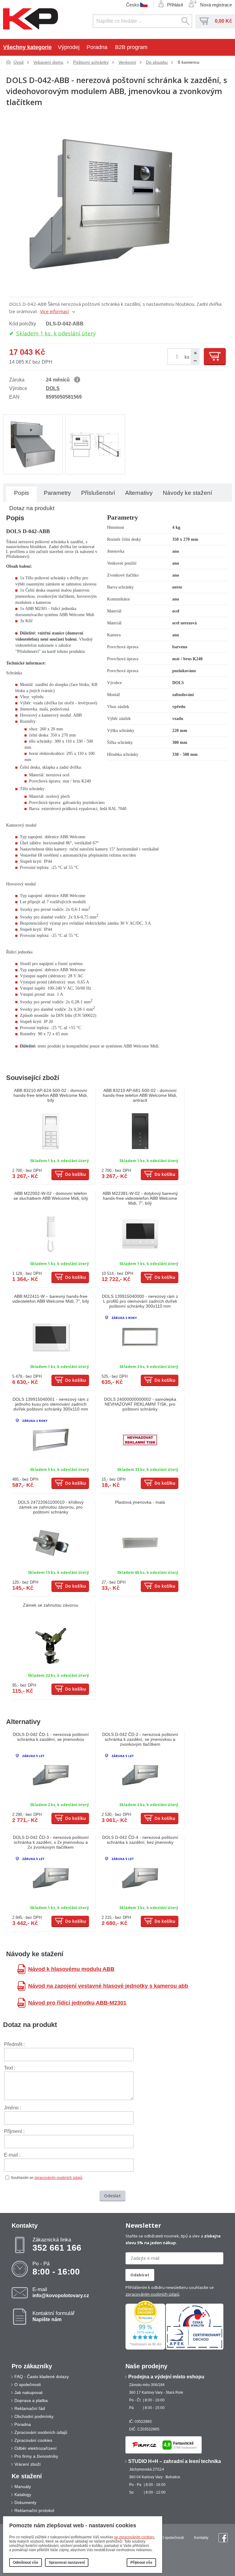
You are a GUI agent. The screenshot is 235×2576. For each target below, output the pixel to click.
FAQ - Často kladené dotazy (42, 2377)
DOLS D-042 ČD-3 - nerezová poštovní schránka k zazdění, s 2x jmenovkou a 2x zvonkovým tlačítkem (51, 1842)
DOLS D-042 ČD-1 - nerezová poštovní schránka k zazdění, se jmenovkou (51, 1737)
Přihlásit (175, 5)
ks (187, 357)
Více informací (54, 311)
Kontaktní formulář (54, 2316)
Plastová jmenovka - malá (140, 1502)
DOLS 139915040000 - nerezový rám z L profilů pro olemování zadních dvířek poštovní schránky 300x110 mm (140, 1301)
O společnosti (28, 2385)
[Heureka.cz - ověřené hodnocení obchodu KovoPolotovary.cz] (145, 2348)
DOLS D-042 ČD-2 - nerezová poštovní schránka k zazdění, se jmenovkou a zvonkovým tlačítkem (140, 1739)
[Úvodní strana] (31, 19)
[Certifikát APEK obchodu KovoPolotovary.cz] (195, 2348)
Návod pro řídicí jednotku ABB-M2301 (77, 2003)
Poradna (97, 47)
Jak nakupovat (28, 2392)
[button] (195, 353)
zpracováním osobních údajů (58, 2178)
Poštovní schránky (91, 62)
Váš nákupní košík (204, 21)
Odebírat (140, 2275)
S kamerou (188, 62)
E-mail (61, 2292)
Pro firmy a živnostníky (36, 2456)
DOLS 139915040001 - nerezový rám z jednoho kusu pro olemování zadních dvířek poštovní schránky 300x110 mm (51, 1404)
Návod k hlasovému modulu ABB (71, 1969)
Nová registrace (216, 5)
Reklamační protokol (34, 2510)
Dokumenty (25, 2502)
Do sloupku (157, 62)
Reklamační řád (30, 2408)
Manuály (23, 2487)
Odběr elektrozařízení (35, 2448)
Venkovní (127, 62)
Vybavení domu (48, 62)
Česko (133, 5)
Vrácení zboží (28, 2464)
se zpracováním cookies (134, 2537)
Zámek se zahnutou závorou (51, 1605)
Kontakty (201, 2538)
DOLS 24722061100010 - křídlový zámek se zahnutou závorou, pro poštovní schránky (51, 1507)
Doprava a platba (31, 2400)
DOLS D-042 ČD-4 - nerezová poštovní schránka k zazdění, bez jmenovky (140, 1840)
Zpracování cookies (33, 2440)
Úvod (19, 62)
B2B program (131, 47)
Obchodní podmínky (34, 2416)
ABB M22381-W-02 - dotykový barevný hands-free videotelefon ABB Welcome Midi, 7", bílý (140, 1198)
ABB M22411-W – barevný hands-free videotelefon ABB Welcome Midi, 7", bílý (51, 1299)
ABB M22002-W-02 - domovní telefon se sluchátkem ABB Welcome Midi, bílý (51, 1196)
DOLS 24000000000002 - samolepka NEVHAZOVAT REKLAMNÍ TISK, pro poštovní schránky (140, 1404)
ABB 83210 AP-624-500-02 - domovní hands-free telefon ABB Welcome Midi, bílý (51, 1095)
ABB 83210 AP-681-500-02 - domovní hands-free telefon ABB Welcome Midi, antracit (140, 1095)
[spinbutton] (178, 357)
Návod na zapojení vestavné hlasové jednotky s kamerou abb (108, 1986)
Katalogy (23, 2495)
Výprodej (69, 47)
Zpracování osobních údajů (41, 2432)
